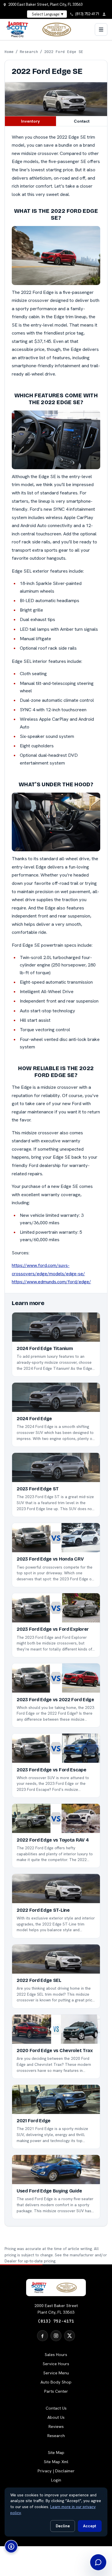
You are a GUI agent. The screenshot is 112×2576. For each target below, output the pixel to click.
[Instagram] (56, 2336)
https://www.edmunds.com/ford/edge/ (51, 1282)
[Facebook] (43, 2336)
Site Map (56, 2453)
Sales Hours (56, 2355)
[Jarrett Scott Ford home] (42, 30)
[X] (69, 2336)
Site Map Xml (56, 2462)
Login (56, 2480)
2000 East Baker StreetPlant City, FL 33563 (56, 2309)
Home (9, 52)
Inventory (30, 121)
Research (29, 52)
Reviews (56, 2426)
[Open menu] (101, 30)
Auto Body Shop (56, 2382)
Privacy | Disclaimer (56, 2471)
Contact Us (56, 2408)
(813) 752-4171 (56, 2321)
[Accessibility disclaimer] (11, 2546)
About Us (56, 2417)
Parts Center (56, 2391)
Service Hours (56, 2364)
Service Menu (56, 2373)
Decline (63, 2526)
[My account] (106, 14)
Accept (90, 2526)
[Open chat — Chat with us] (98, 2562)
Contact (82, 121)
